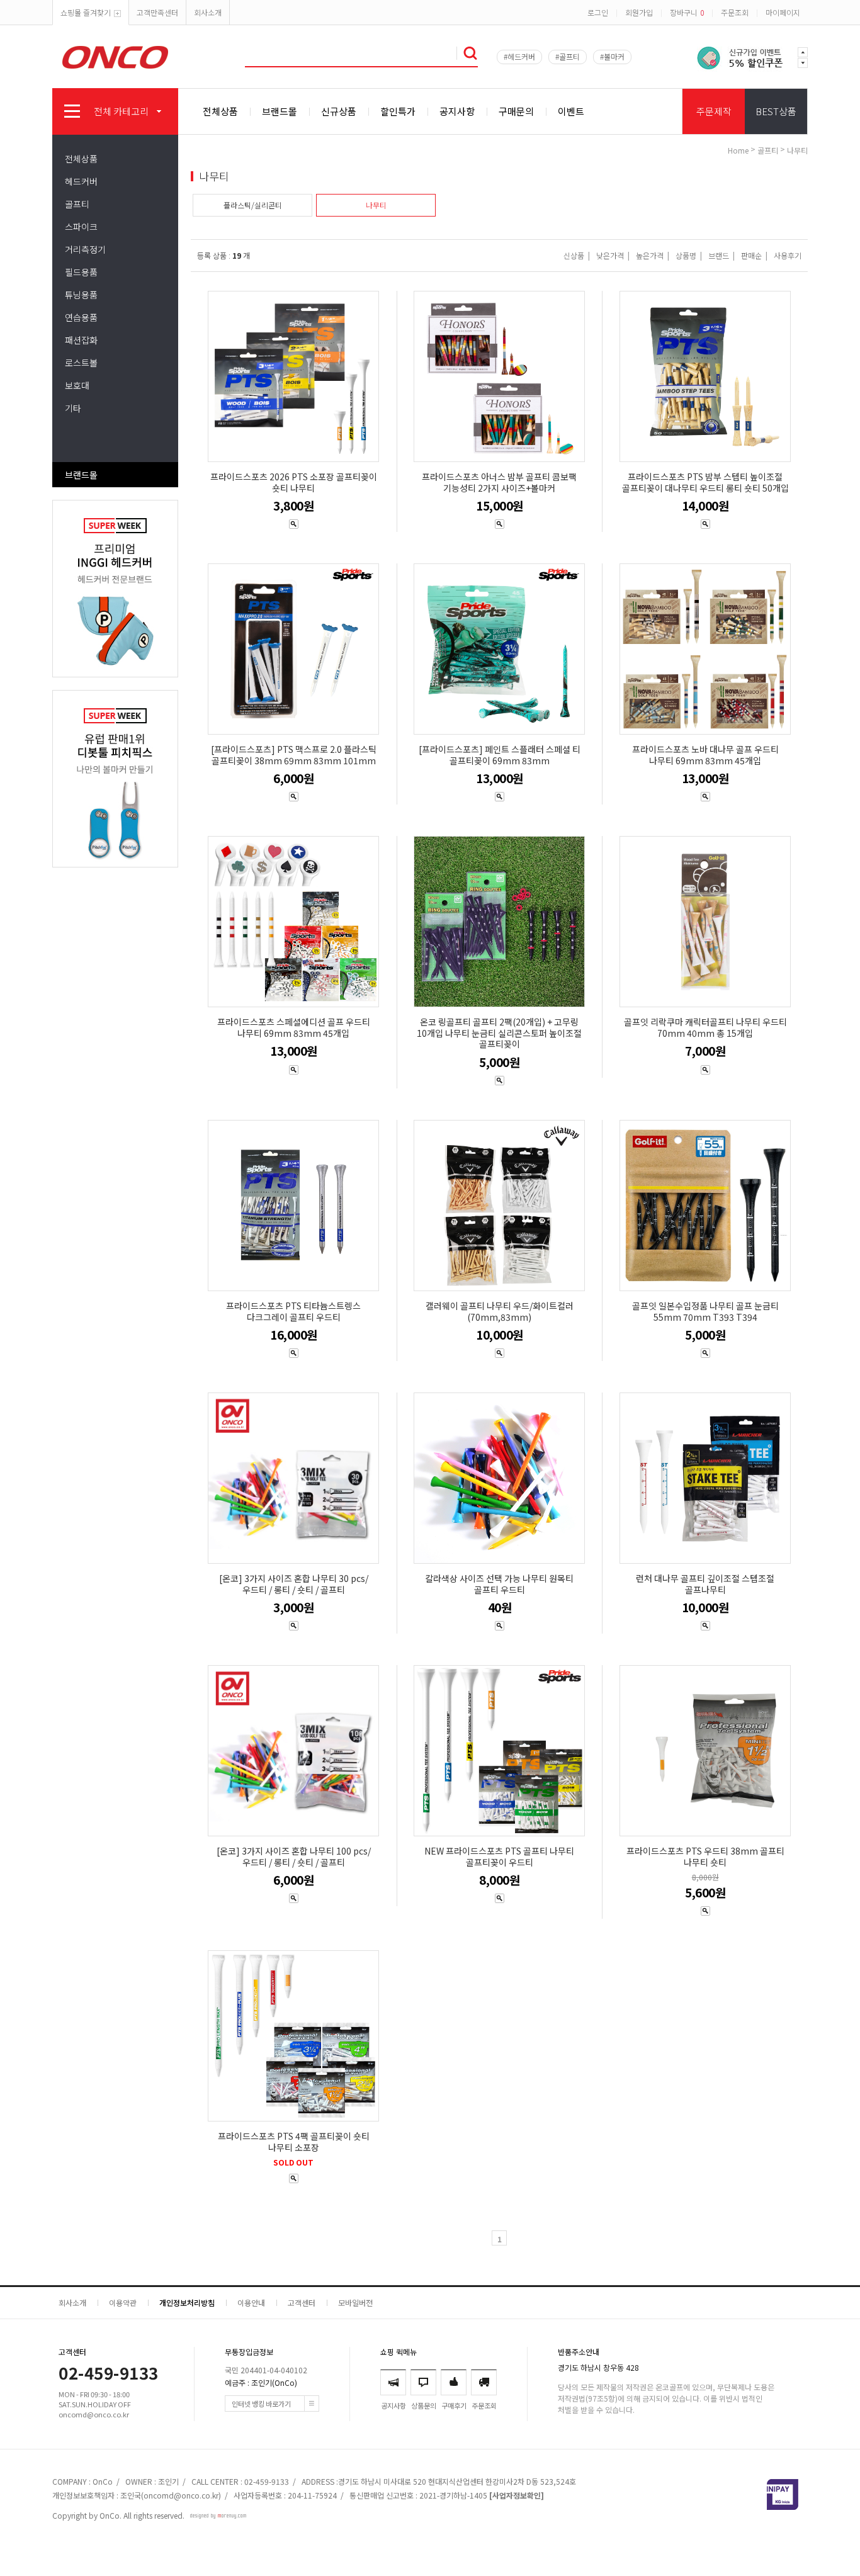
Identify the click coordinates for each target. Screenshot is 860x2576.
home (738, 150)
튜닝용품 (81, 295)
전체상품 (220, 111)
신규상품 (339, 111)
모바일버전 (355, 2302)
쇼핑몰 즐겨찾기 (86, 12)
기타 (73, 408)
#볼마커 (612, 56)
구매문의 (516, 111)
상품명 (686, 255)
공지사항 (457, 111)
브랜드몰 (280, 111)
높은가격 (650, 255)
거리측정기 (85, 249)
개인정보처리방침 (187, 2302)
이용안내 (251, 2302)
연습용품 (81, 317)
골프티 (77, 204)
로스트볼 (81, 363)
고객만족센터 (157, 12)
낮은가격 (610, 255)
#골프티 (568, 56)
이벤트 (571, 111)
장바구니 (687, 12)
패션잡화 (81, 340)
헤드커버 (81, 181)
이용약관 (123, 2302)
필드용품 (81, 272)
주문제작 (714, 111)
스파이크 (81, 227)
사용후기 (788, 255)
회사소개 (208, 12)
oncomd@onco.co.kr (181, 2495)
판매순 (751, 255)
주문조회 (735, 12)
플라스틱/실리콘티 (253, 205)
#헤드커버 (519, 56)
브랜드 (719, 255)
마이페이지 (783, 12)
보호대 (77, 385)
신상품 (574, 255)
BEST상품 (776, 111)
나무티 (797, 150)
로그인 (598, 12)
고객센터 (302, 2302)
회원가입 (639, 12)
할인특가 (398, 111)
